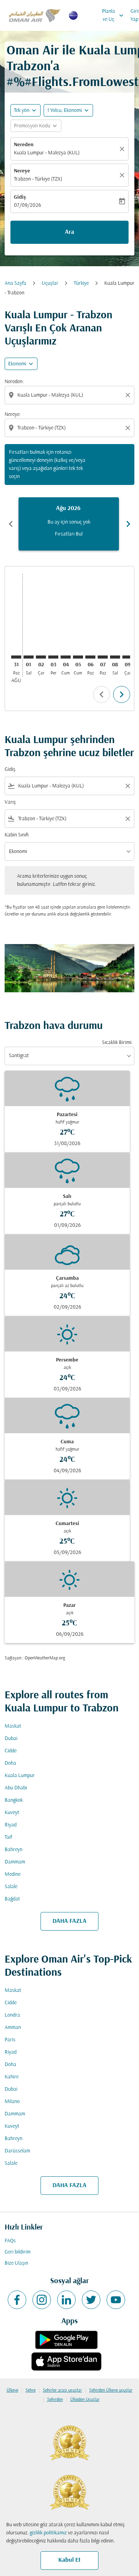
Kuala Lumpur (20, 1776)
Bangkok (14, 1800)
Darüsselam (17, 2151)
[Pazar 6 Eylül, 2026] (90, 657)
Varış (10, 802)
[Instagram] (42, 2300)
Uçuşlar (50, 283)
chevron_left (11, 524)
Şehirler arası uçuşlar (62, 2390)
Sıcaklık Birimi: (117, 1043)
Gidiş (20, 197)
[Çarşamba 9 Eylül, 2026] (127, 657)
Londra (12, 2015)
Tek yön (22, 111)
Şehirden (55, 2400)
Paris (10, 2040)
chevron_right (128, 524)
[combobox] (70, 395)
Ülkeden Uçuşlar (85, 2400)
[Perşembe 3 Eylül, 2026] (53, 657)
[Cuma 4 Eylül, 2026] (66, 657)
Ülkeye (12, 2390)
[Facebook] (17, 2300)
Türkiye (81, 283)
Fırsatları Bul (69, 534)
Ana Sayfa (15, 283)
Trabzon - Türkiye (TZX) (38, 179)
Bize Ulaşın (16, 2263)
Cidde (11, 1751)
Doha (10, 1763)
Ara (69, 232)
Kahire (12, 2077)
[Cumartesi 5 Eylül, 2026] (78, 657)
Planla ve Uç (114, 15)
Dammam (15, 1862)
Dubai (11, 1739)
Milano (12, 2102)
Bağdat (12, 1899)
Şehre (31, 2390)
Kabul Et (69, 2560)
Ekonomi (17, 364)
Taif (8, 1837)
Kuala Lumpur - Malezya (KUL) (47, 153)
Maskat (13, 1726)
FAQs (10, 2241)
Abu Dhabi (16, 1788)
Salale (11, 1887)
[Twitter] (91, 2300)
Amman (13, 2028)
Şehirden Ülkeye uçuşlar (111, 2390)
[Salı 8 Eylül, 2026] (115, 657)
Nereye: (13, 415)
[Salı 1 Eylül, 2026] (29, 657)
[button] (68, 110)
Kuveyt (12, 1813)
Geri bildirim (18, 2252)
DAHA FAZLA (69, 1921)
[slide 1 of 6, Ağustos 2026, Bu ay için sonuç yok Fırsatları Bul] (69, 524)
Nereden (24, 145)
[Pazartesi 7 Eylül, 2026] (103, 657)
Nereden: (14, 382)
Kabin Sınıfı (17, 835)
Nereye (22, 171)
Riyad (11, 1825)
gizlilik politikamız (48, 2533)
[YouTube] (116, 2300)
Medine (13, 1874)
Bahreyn (14, 1850)
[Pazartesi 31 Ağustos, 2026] (16, 657)
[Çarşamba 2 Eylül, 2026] (41, 657)
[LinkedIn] (66, 2300)
